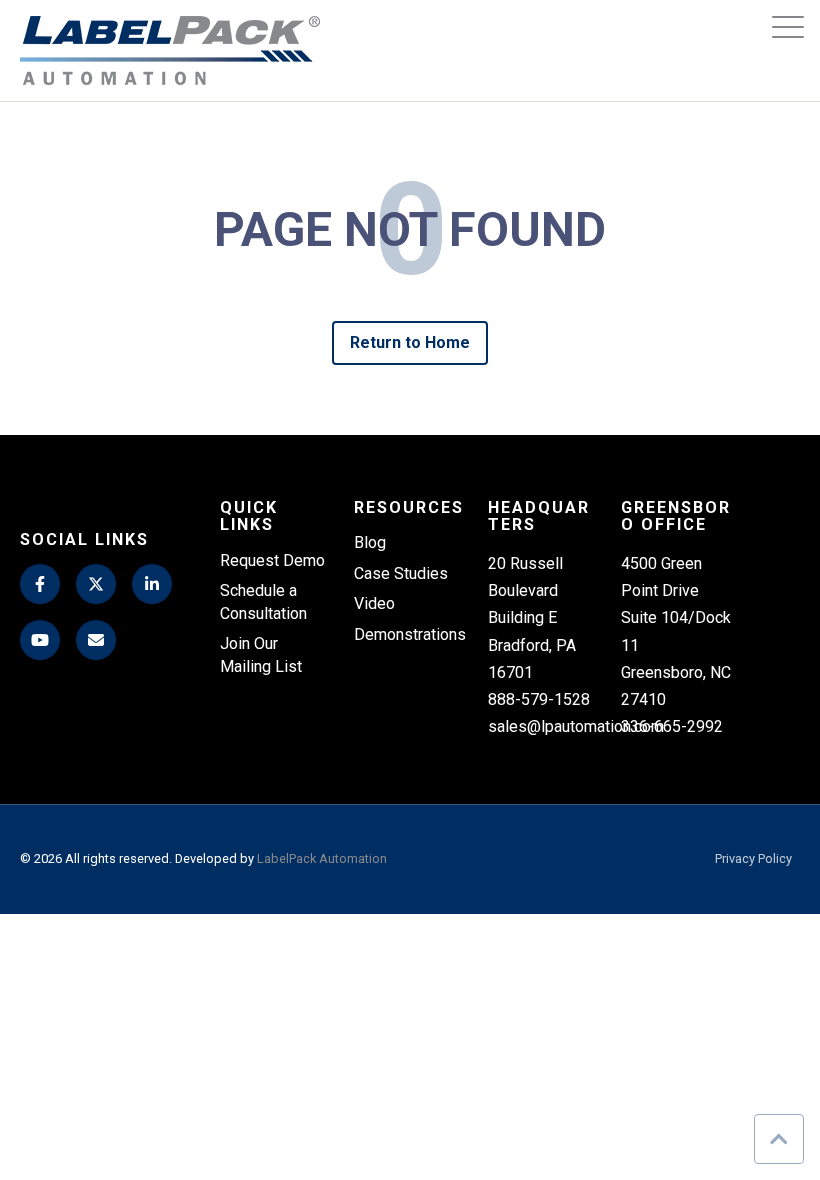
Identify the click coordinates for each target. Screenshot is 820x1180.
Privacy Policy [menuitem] (753, 859)
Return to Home (410, 342)
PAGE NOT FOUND (410, 230)
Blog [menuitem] (370, 542)
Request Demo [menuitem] (272, 560)
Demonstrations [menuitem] (410, 634)
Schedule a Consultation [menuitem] (263, 601)
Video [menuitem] (374, 603)
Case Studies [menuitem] (401, 573)
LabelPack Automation (322, 858)
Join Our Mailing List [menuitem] (261, 654)
